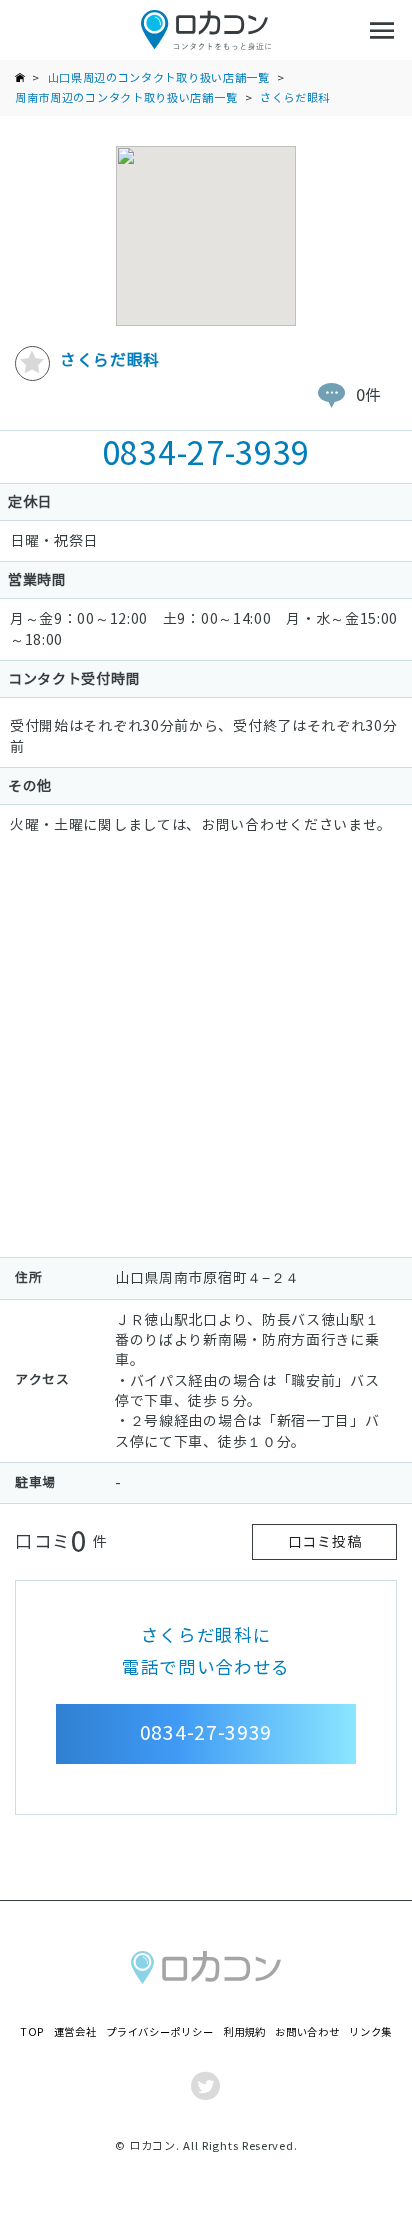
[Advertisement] (206, 1051)
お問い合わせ (307, 2032)
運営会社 (75, 2032)
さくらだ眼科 (295, 98)
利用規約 (244, 2032)
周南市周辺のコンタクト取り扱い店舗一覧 (126, 98)
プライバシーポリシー (159, 2032)
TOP (32, 2032)
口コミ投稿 (325, 1542)
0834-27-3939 (206, 454)
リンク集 (370, 2032)
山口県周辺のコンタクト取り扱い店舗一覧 (159, 78)
